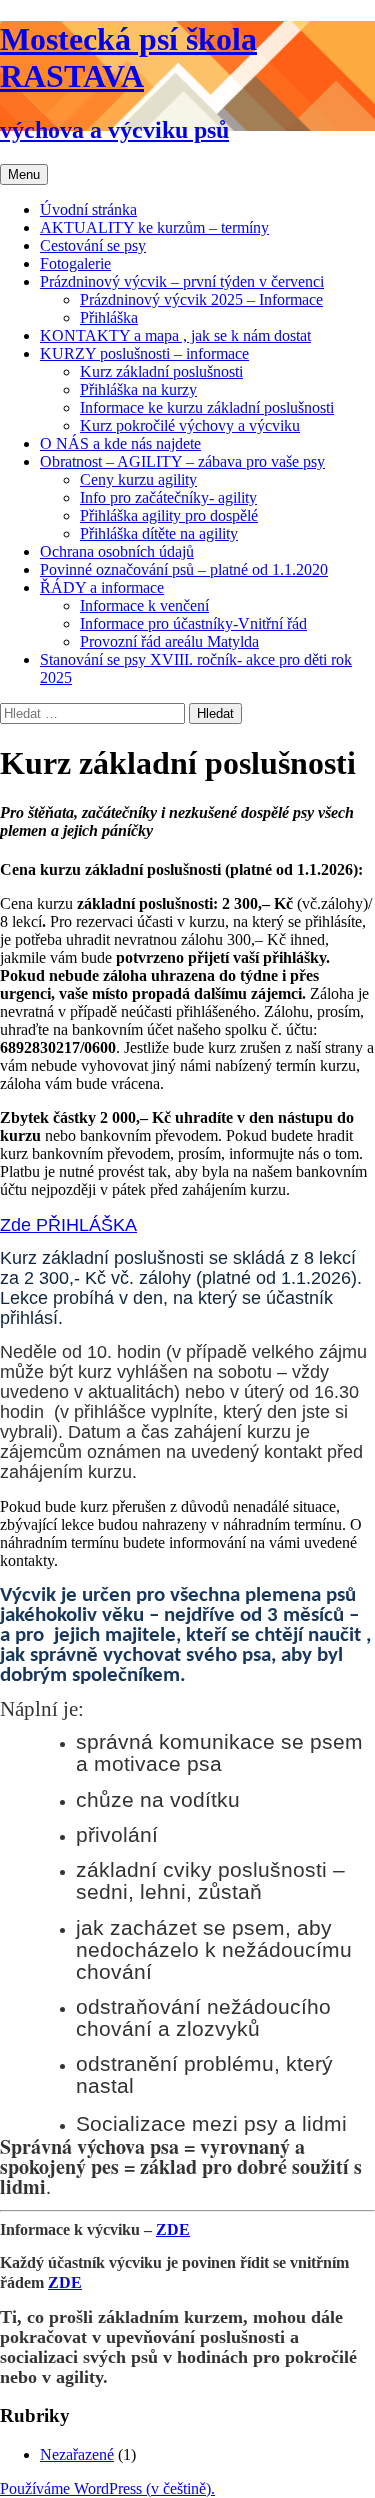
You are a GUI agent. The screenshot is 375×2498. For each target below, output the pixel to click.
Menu (24, 174)
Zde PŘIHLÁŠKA (68, 1225)
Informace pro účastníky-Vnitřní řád (193, 623)
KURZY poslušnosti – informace (144, 353)
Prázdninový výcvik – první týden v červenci (182, 281)
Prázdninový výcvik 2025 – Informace (201, 299)
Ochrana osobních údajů (117, 551)
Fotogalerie (75, 263)
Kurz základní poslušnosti (161, 371)
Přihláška (109, 317)
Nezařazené (77, 2454)
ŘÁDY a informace (102, 587)
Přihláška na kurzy (138, 389)
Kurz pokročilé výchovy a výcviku (190, 425)
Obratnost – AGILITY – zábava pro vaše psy (182, 461)
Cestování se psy (93, 245)
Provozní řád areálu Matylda (169, 641)
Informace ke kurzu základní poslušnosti (207, 407)
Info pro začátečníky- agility (168, 497)
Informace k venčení (144, 605)
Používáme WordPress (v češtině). (107, 2488)
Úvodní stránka (88, 209)
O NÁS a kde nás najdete (120, 443)
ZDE (173, 2229)
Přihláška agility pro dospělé (169, 515)
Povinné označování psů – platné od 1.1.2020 (184, 569)
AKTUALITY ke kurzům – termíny (154, 227)
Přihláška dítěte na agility (159, 533)
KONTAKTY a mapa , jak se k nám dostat (175, 335)
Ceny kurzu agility (138, 479)
